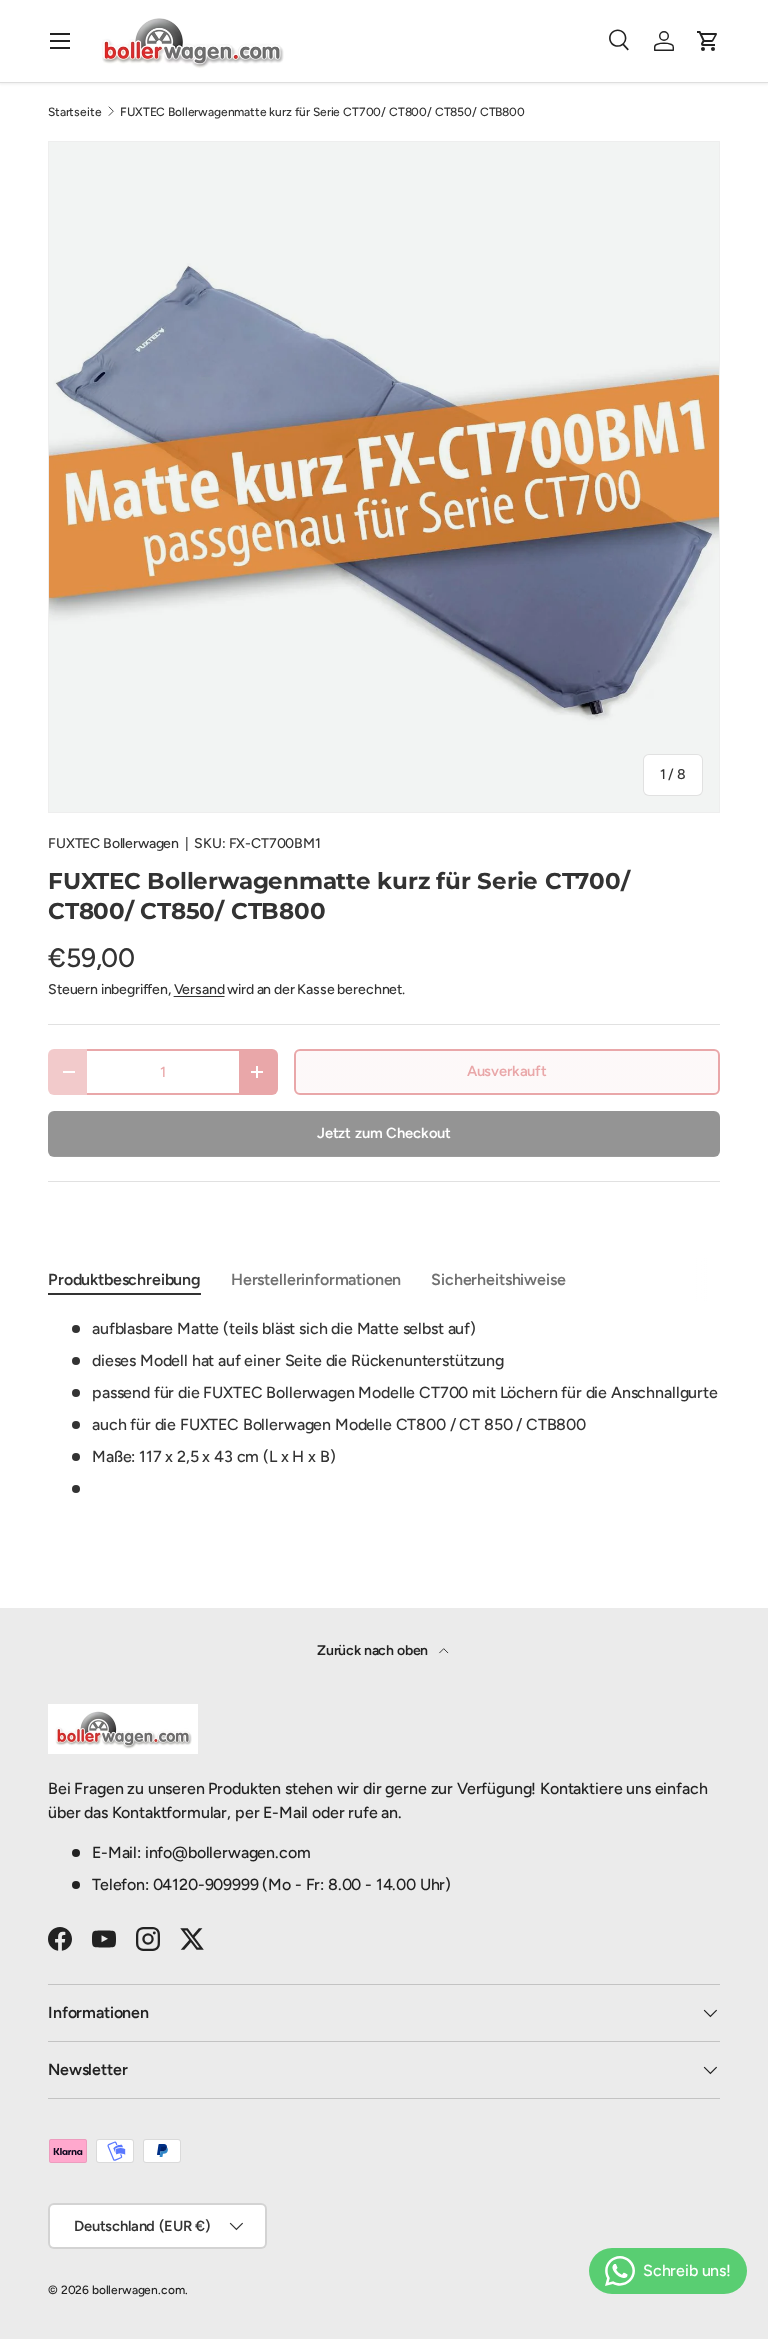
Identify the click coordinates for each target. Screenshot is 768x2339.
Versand (199, 989)
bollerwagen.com (138, 2290)
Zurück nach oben (374, 1650)
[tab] (124, 1279)
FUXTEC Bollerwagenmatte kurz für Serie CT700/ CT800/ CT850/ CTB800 (322, 112)
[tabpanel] (384, 1409)
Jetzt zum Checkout (384, 1133)
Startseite (74, 112)
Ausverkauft (507, 1071)
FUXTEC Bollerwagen (113, 843)
